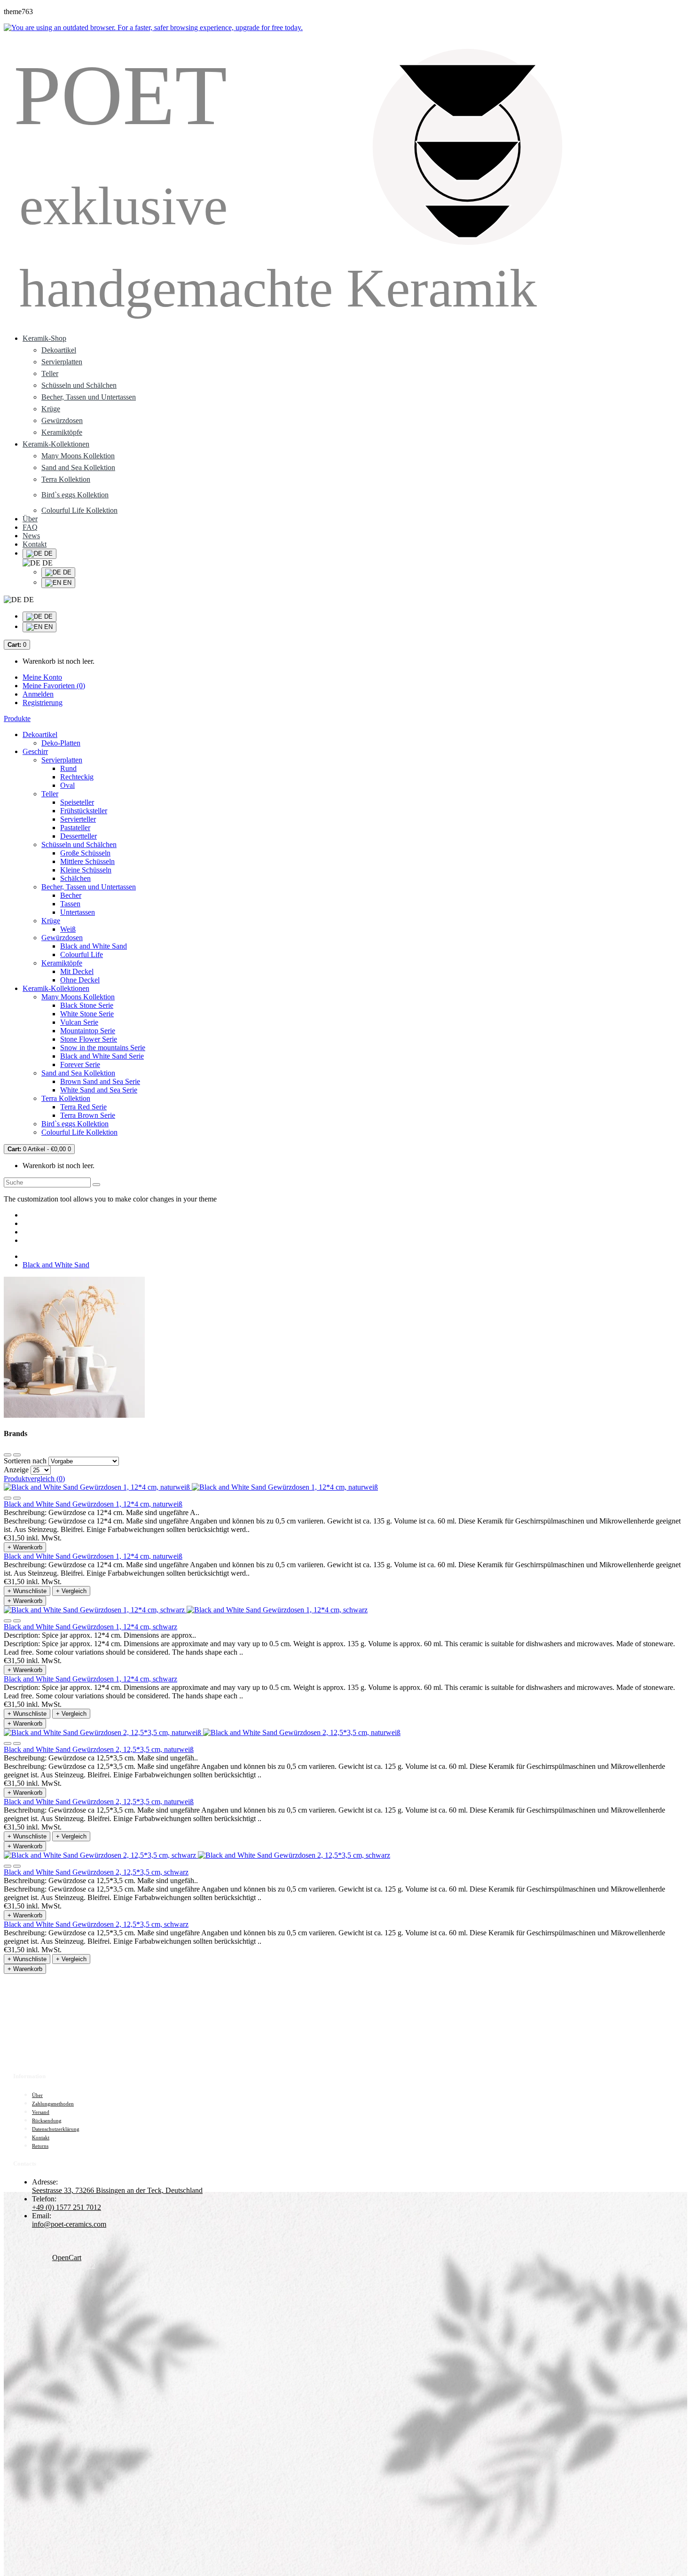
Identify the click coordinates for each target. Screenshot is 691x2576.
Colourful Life (82, 954)
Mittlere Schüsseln (87, 861)
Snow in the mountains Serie (103, 1048)
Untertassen (78, 912)
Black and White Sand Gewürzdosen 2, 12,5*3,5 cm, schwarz (96, 1872)
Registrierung (43, 703)
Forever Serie (80, 1064)
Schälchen (75, 878)
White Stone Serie (87, 1014)
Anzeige (16, 1470)
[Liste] (17, 1455)
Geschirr (35, 751)
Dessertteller (79, 836)
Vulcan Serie (79, 1022)
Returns (40, 2146)
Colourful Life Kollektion (79, 1132)
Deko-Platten (61, 743)
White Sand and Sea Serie (99, 1090)
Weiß (68, 929)
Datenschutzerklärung (56, 2129)
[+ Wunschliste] (8, 1498)
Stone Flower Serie (89, 1039)
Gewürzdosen (62, 420)
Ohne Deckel (80, 980)
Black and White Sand (94, 946)
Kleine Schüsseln (86, 870)
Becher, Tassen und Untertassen (89, 397)
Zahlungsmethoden (53, 2104)
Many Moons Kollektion (78, 456)
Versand (41, 2112)
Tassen (70, 904)
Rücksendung (47, 2120)
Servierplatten (62, 362)
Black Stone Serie (87, 1005)
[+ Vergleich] (17, 1498)
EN (66, 583)
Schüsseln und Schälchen (79, 385)
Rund (68, 768)
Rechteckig (77, 777)
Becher (71, 895)
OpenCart (67, 2258)
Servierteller (78, 819)
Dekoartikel (59, 350)
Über (37, 2095)
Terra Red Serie (83, 1107)
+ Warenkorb (25, 1547)
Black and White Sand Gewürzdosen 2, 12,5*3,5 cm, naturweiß (99, 1749)
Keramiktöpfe (62, 432)
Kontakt (41, 2137)
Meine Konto (42, 677)
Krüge (51, 409)
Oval (67, 785)
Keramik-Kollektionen (56, 988)
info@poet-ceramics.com (69, 2224)
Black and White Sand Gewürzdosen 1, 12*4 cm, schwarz (90, 1627)
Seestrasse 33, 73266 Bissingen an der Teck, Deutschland (117, 2190)
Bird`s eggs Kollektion (75, 1124)
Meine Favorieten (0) (54, 686)
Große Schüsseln (85, 853)
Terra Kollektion (66, 479)
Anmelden (38, 694)
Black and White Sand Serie (102, 1056)
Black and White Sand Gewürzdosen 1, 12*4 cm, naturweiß (93, 1504)
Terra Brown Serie (88, 1115)
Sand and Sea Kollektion (78, 467)
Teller (50, 373)
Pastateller (75, 828)
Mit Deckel (77, 971)
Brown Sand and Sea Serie (100, 1081)
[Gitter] (8, 1455)
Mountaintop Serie (88, 1031)
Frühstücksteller (84, 811)
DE (66, 572)
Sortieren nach (25, 1461)
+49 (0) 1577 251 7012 (67, 2207)
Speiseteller (77, 802)
